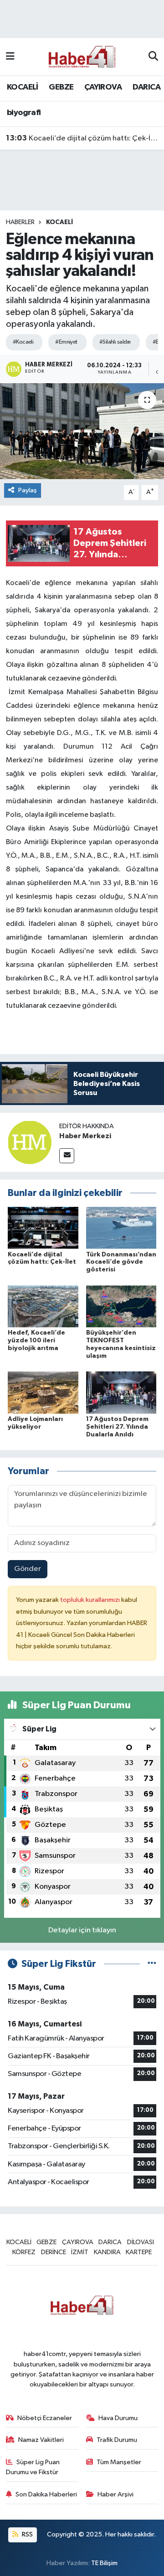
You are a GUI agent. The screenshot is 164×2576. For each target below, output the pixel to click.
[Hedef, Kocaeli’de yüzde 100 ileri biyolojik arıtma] (43, 1306)
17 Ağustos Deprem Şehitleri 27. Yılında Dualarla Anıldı (117, 1427)
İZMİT (80, 2252)
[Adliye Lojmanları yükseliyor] (43, 1393)
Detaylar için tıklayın (82, 1930)
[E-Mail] (67, 1156)
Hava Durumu (118, 2418)
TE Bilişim (104, 2563)
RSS (27, 2534)
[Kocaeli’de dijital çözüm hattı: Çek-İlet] (43, 1228)
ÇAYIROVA (103, 87)
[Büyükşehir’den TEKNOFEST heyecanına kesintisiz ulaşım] (121, 1306)
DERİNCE (54, 2252)
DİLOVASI (141, 2242)
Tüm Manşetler (119, 2462)
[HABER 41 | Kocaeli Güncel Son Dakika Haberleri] (82, 57)
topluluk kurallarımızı (91, 1600)
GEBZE (61, 87)
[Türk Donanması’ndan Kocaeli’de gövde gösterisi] (121, 1228)
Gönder (28, 1569)
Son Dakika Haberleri (46, 2494)
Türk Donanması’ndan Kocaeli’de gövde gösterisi (121, 1262)
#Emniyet (66, 342)
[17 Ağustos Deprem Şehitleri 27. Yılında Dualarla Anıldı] (121, 1393)
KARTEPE (139, 2252)
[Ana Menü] (10, 57)
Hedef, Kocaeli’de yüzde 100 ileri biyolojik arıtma (36, 1341)
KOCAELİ (23, 87)
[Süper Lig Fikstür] (152, 1964)
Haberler (20, 222)
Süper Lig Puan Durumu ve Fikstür (33, 2467)
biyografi (24, 113)
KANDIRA (107, 2252)
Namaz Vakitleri (41, 2440)
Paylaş (28, 490)
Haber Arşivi (115, 2494)
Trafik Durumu (117, 2440)
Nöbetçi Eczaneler (45, 2418)
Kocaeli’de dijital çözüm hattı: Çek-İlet (82, 138)
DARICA (146, 87)
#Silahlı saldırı (115, 342)
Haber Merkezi (85, 1136)
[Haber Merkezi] (30, 1142)
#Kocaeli (23, 342)
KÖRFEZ (24, 2252)
